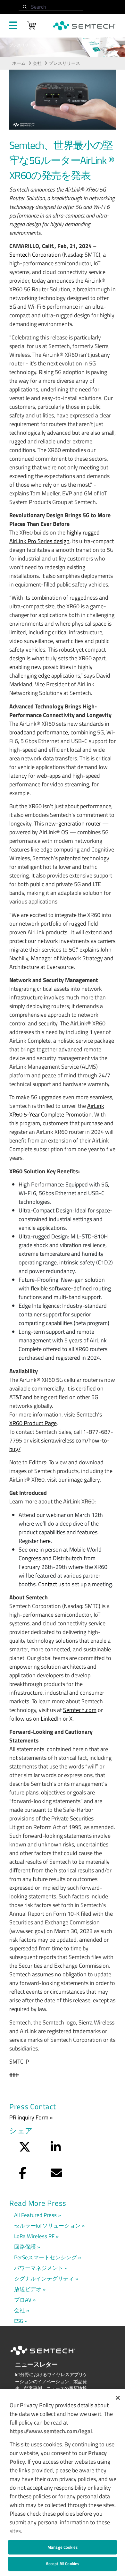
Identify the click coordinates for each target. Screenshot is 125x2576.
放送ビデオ (28, 2289)
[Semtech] (49, 2356)
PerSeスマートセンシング (46, 2257)
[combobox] (51, 7)
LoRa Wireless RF (34, 2236)
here (45, 1541)
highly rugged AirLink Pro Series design (54, 537)
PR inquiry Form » (31, 2117)
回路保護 (25, 2247)
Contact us (51, 1584)
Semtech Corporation (35, 255)
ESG (19, 2321)
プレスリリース (64, 63)
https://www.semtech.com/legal (51, 2431)
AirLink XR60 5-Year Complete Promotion (57, 1110)
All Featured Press (35, 2215)
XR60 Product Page (33, 1423)
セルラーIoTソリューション (47, 2225)
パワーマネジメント (39, 2268)
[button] (118, 2398)
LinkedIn (51, 1719)
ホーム (19, 63)
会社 (37, 63)
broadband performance (39, 732)
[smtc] (84, 26)
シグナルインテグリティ (44, 2278)
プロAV (23, 2300)
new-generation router (73, 823)
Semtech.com (80, 1710)
